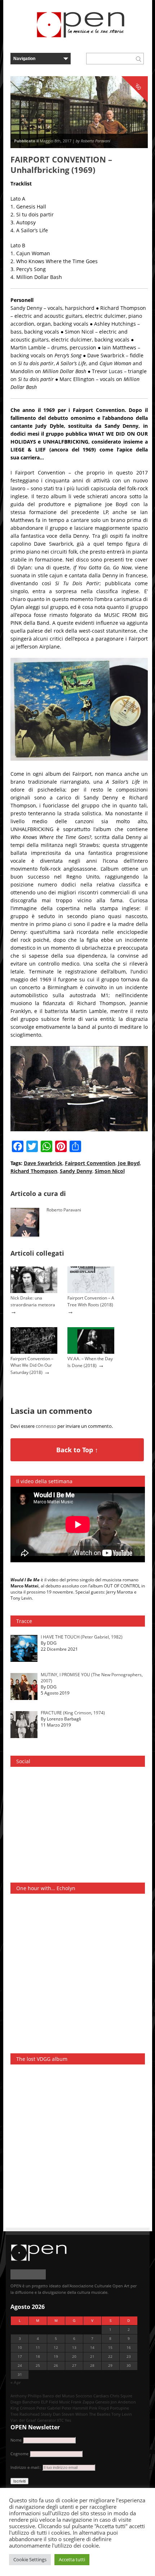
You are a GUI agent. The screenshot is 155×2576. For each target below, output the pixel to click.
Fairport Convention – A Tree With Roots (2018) (91, 1301)
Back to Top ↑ (77, 1450)
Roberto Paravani (64, 1210)
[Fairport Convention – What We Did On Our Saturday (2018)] (34, 1352)
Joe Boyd (129, 1163)
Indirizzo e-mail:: (26, 2467)
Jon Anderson (123, 2402)
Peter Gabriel (48, 2408)
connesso (46, 1426)
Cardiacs (101, 2396)
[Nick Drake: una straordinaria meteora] (34, 1291)
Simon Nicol (110, 1171)
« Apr (16, 2382)
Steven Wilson (75, 2414)
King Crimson (23, 2408)
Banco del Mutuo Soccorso (67, 2396)
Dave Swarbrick (43, 1163)
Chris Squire (121, 2396)
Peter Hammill (75, 2408)
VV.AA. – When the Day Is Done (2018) (90, 1362)
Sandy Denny (76, 1171)
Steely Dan (51, 2414)
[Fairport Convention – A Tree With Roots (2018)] (91, 1291)
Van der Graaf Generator (33, 2420)
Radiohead (30, 2414)
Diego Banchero (25, 2402)
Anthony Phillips (26, 2396)
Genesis (102, 2402)
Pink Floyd (99, 2408)
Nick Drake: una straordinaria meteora (33, 1301)
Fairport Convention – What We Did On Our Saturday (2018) (32, 1365)
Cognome (19, 2454)
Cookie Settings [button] (30, 2559)
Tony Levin (122, 2414)
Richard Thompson (34, 1171)
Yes (68, 2420)
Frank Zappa (83, 2402)
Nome (16, 2440)
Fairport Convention (90, 1163)
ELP (45, 2402)
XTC (60, 2420)
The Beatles (100, 2414)
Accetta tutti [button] (72, 2559)
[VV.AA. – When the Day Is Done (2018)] (91, 1352)
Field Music (59, 2402)
